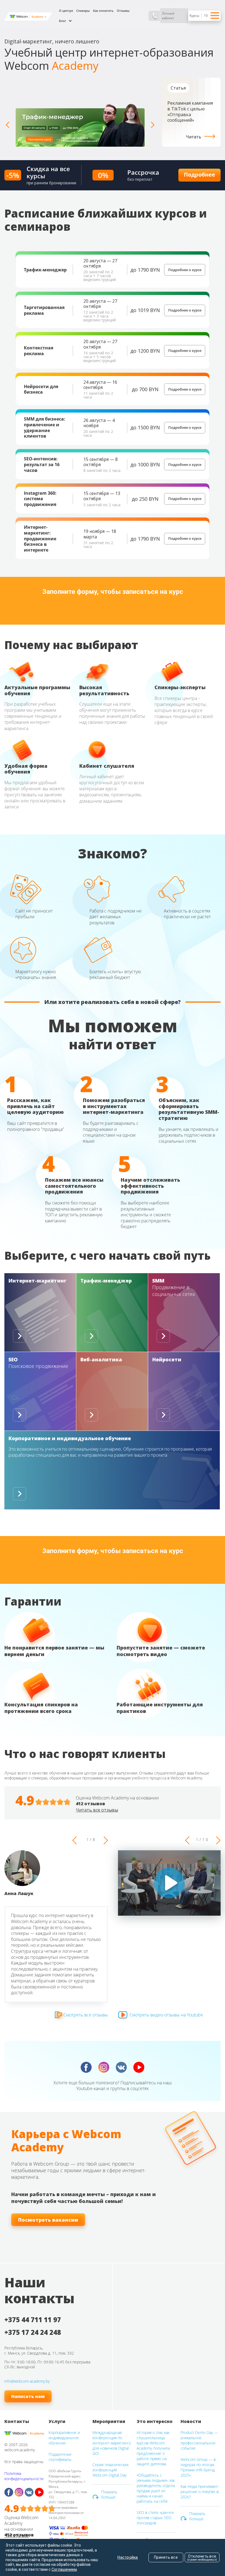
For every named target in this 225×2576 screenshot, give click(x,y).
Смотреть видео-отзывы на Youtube (166, 2015)
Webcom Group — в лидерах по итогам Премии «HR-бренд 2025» (198, 2467)
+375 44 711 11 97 (33, 2320)
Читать (194, 137)
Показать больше (109, 2494)
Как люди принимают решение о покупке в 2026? (200, 2492)
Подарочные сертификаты (60, 2457)
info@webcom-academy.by (27, 2381)
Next (153, 125)
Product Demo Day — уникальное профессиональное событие (199, 2440)
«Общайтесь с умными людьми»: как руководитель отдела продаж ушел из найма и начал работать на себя (156, 2488)
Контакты (17, 2421)
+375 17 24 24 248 (33, 2332)
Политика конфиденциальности (24, 2476)
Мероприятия (109, 2421)
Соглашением (64, 2569)
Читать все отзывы (97, 1810)
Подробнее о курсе (185, 270)
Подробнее (199, 175)
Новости (191, 2421)
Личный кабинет (168, 16)
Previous (7, 125)
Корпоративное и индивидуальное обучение (64, 2438)
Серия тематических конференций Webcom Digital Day (111, 2470)
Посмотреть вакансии (48, 2220)
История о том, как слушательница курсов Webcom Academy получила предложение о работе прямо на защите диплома (153, 2448)
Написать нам (28, 2396)
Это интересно (155, 2421)
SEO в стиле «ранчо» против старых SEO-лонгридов (155, 2518)
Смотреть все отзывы (86, 2015)
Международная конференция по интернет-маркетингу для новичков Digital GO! (112, 2443)
